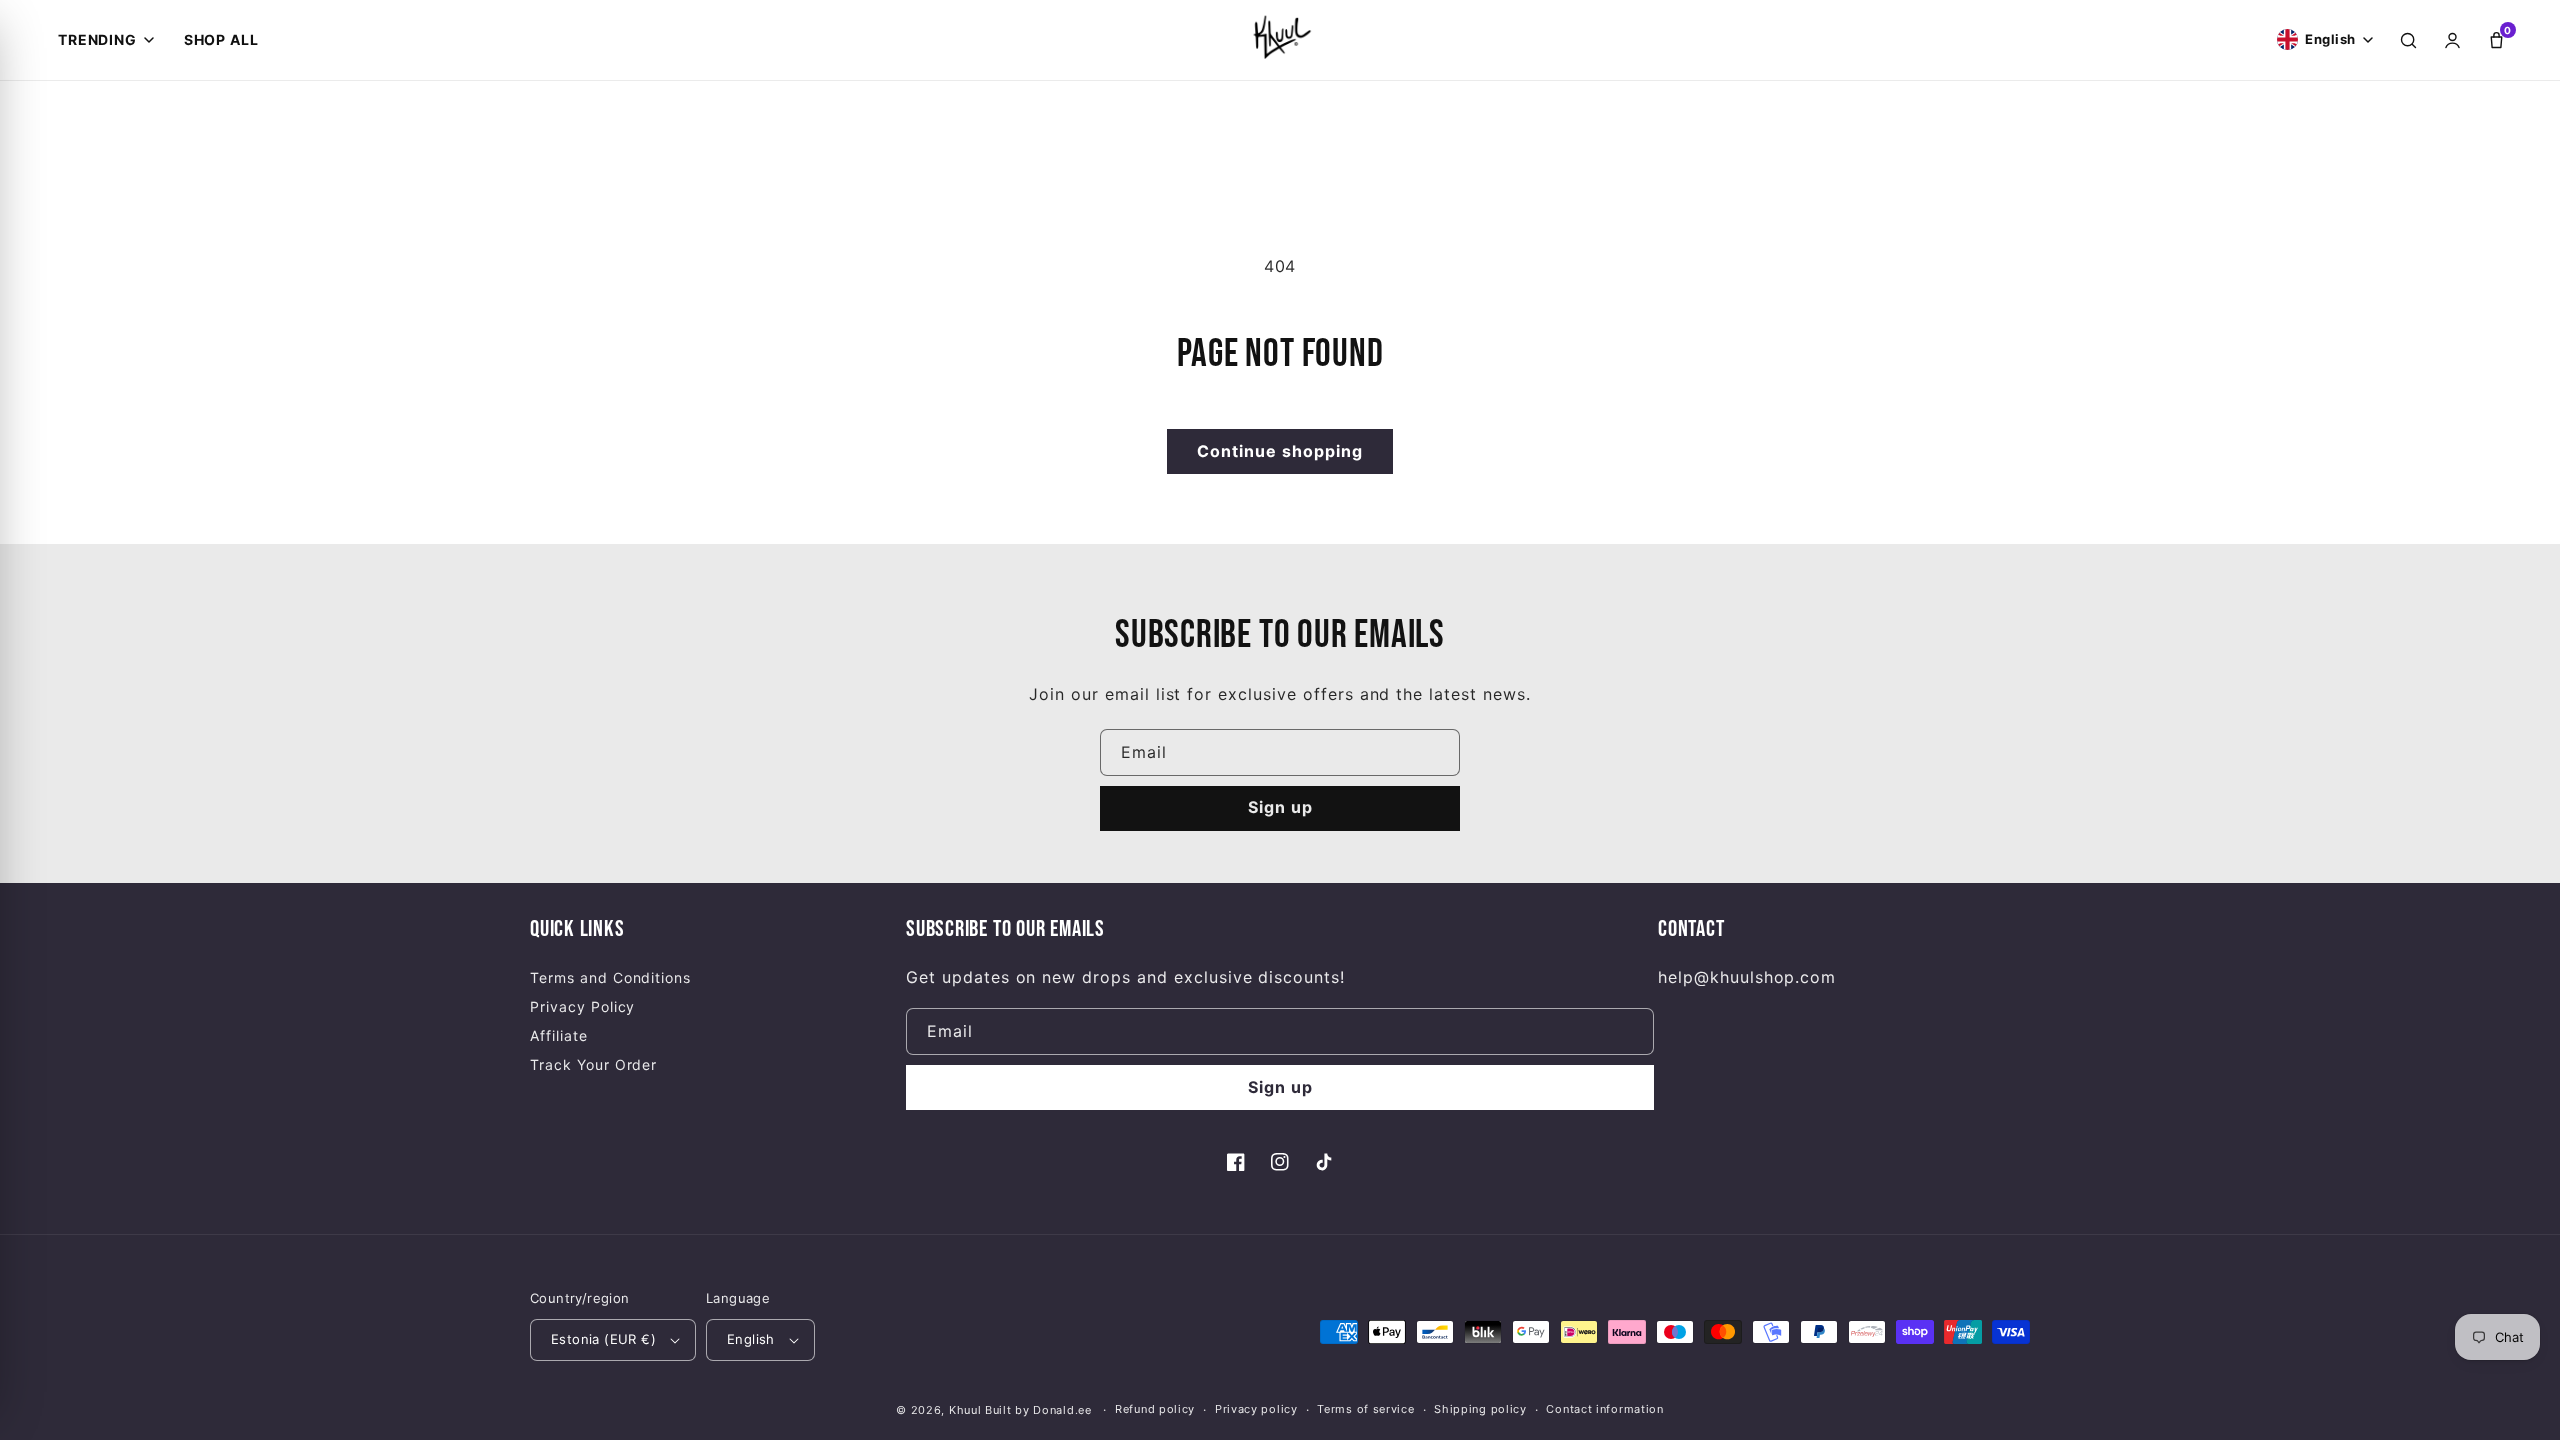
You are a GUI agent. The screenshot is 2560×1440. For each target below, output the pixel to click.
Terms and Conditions (610, 977)
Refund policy (1155, 1409)
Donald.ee (1062, 1410)
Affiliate (559, 1035)
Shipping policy (1480, 1409)
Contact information (1604, 1409)
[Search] (2408, 40)
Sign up (1280, 807)
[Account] (2452, 40)
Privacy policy (1256, 1409)
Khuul (965, 1410)
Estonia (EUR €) (603, 1339)
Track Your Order (593, 1064)
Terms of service (1365, 1409)
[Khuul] (1280, 36)
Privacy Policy (582, 1006)
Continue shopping (1280, 451)
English (751, 1339)
